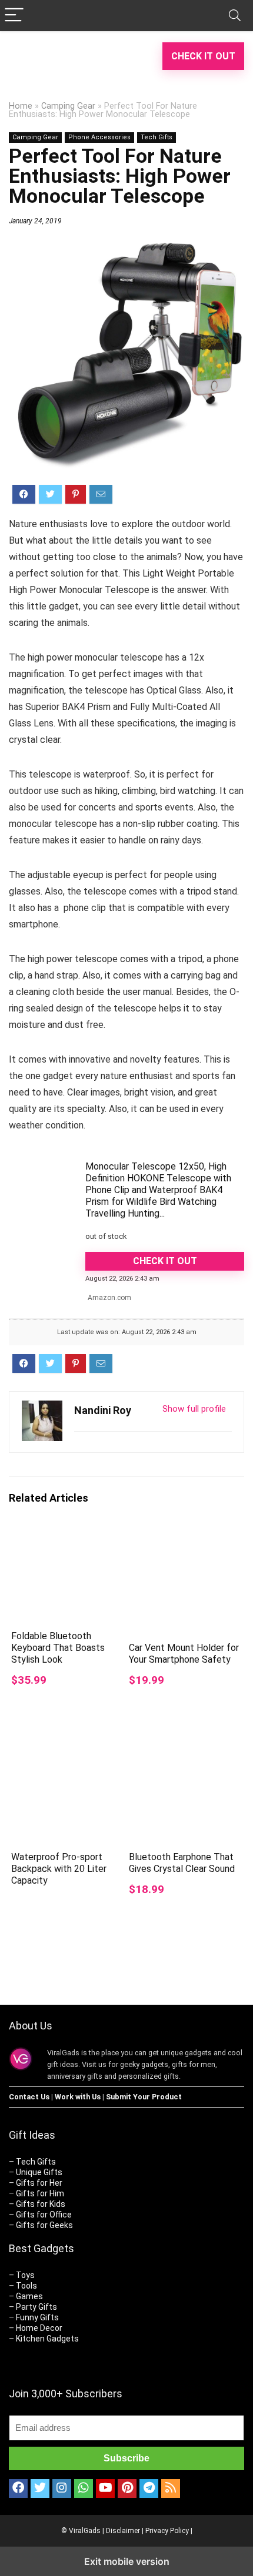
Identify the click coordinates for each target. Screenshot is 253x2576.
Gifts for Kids (41, 2204)
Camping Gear (68, 106)
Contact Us (29, 2097)
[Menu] (14, 16)
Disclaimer (123, 2531)
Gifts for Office (44, 2215)
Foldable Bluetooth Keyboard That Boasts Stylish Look (58, 1648)
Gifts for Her (39, 2183)
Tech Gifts (157, 137)
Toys (25, 2275)
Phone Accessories (99, 137)
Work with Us (78, 2097)
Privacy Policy (167, 2531)
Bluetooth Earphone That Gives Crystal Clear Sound (182, 1863)
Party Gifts (36, 2307)
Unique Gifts (39, 2172)
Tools (26, 2286)
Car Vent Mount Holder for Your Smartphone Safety (184, 1654)
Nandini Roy (103, 1410)
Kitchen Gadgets (47, 2339)
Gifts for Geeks (44, 2225)
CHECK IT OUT (203, 56)
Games (29, 2296)
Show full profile (194, 1409)
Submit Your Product (144, 2097)
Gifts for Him (40, 2193)
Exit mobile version (127, 2561)
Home (21, 106)
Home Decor (39, 2328)
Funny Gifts (37, 2317)
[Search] (235, 16)
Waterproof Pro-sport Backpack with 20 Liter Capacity (59, 1869)
